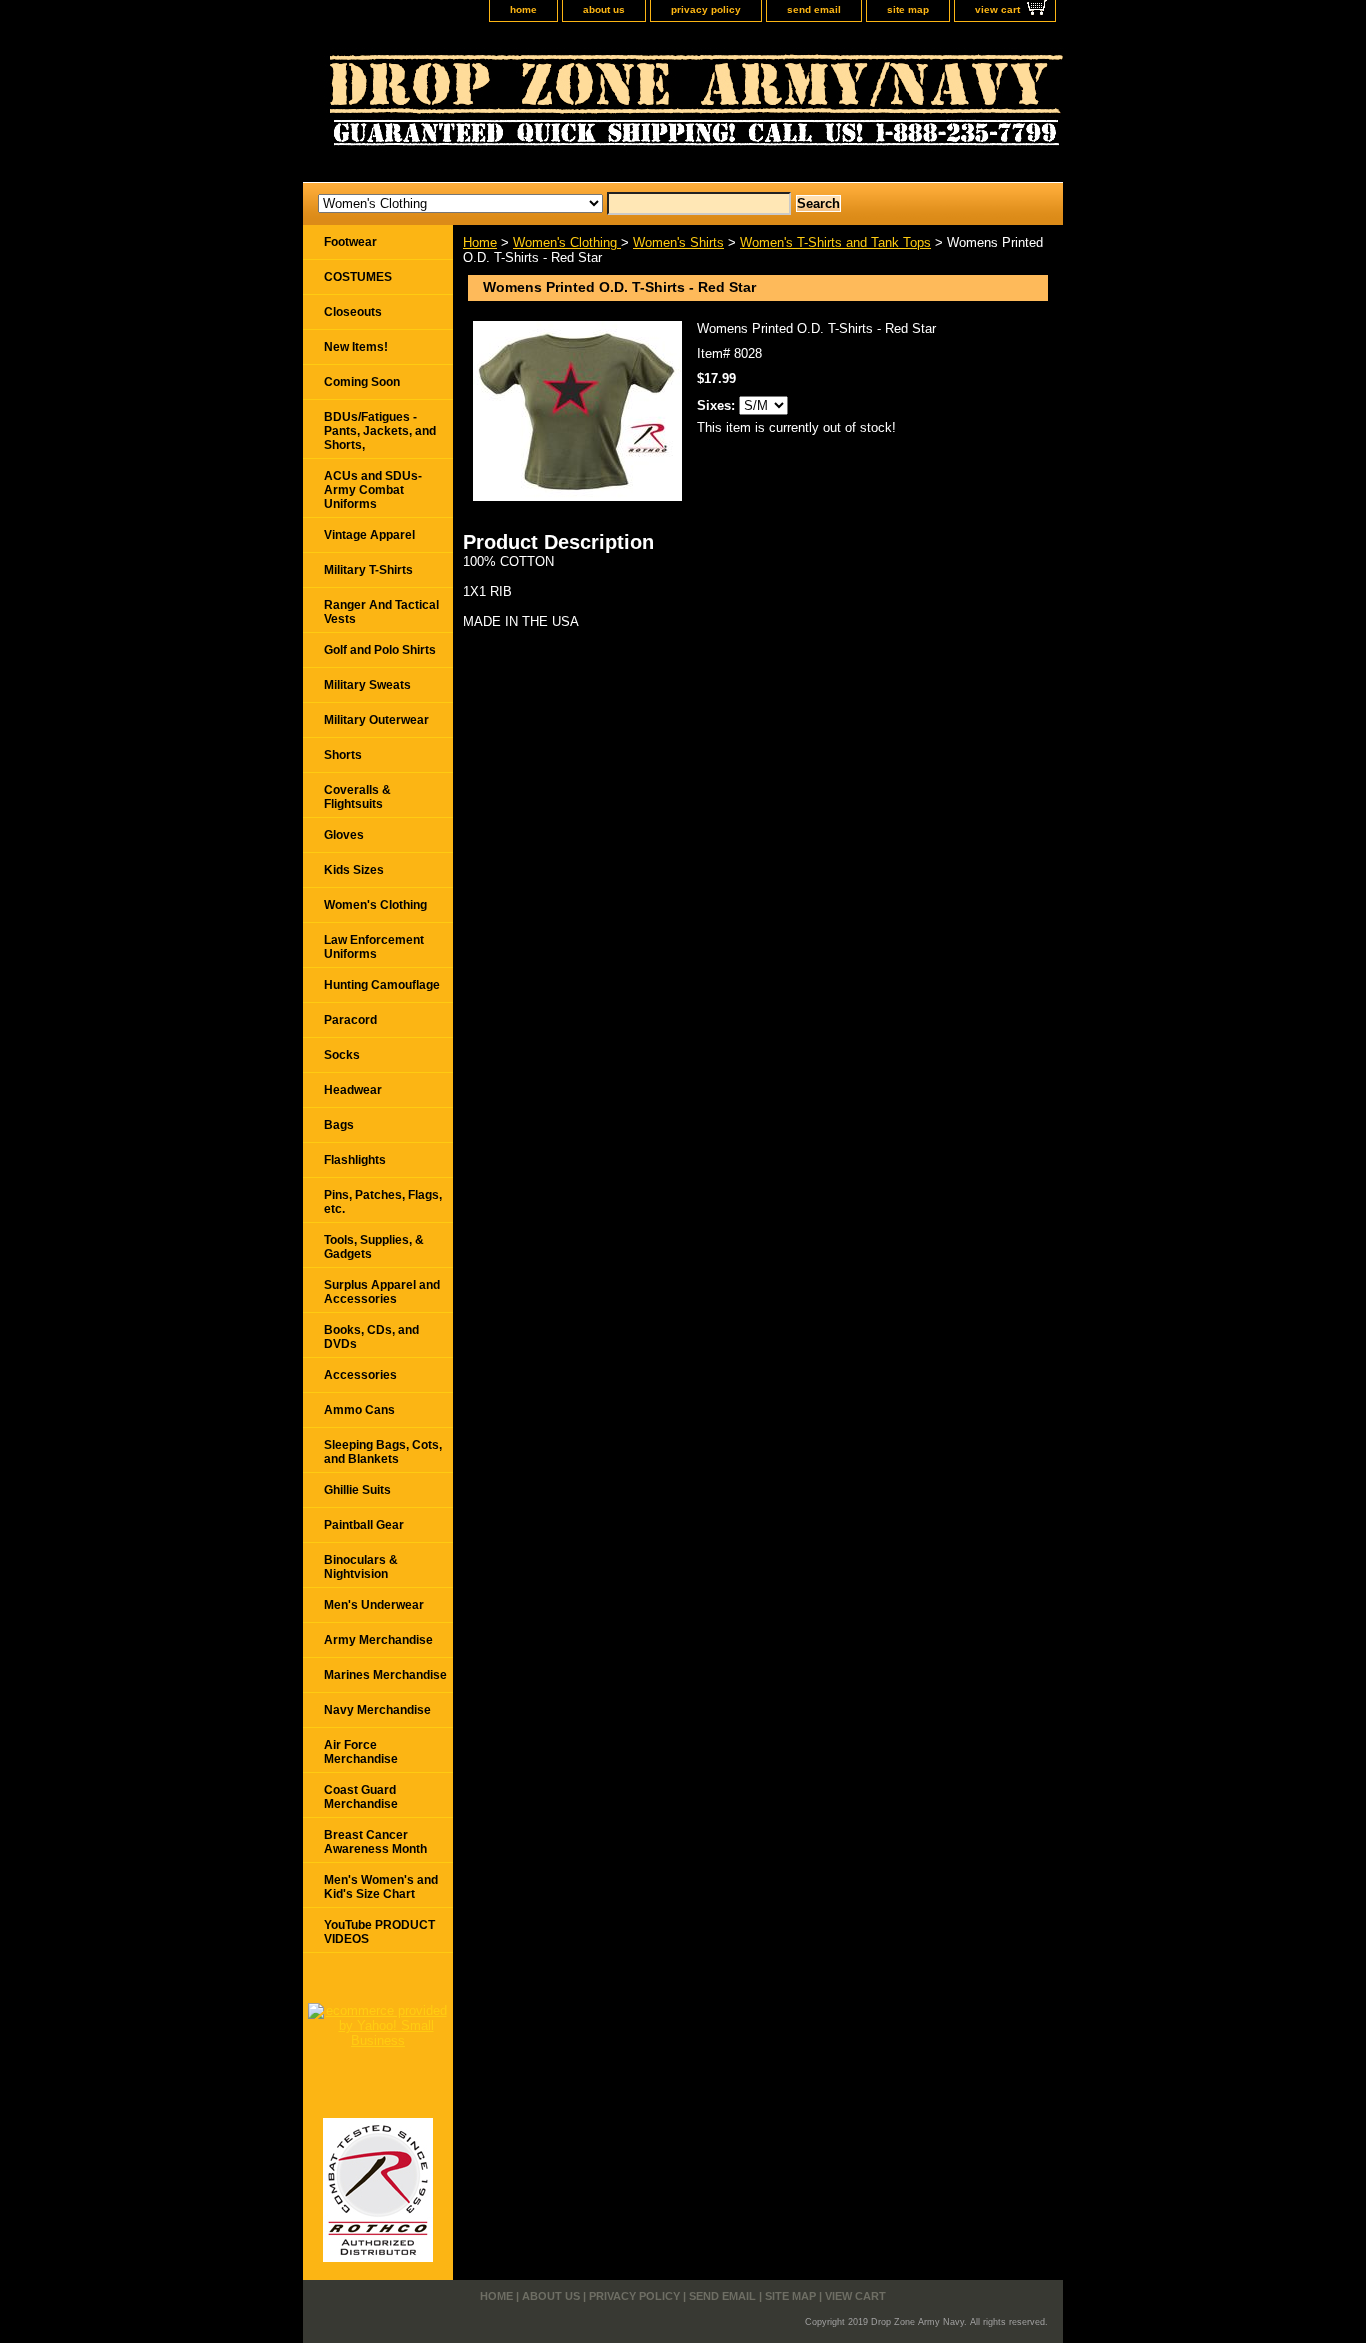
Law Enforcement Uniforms (374, 947)
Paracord (350, 1020)
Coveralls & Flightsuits (357, 797)
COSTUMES (358, 277)
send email (814, 9)
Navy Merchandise (377, 1710)
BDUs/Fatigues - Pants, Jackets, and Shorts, (380, 431)
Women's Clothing (567, 242)
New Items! (356, 347)
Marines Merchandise (385, 1675)
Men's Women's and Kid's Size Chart (381, 1887)
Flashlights (355, 1160)
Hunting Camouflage (382, 985)
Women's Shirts (678, 242)
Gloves (344, 835)
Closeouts (353, 312)
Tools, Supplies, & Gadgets (374, 1247)
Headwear (353, 1090)
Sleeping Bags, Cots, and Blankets (383, 1452)
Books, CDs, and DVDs (371, 1337)
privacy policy (706, 9)
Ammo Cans (359, 1410)
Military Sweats (367, 685)
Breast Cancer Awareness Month (375, 1842)
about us (604, 9)
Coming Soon (362, 382)
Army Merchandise (378, 1640)
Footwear (350, 242)
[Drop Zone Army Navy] (553, 107)
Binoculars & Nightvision (361, 1567)
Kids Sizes (354, 870)
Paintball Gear (364, 1525)
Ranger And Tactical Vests (381, 612)
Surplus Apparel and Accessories (382, 1292)
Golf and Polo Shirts (380, 650)
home (523, 9)
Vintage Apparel (369, 535)
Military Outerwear (376, 720)
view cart (997, 9)
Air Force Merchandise (361, 1752)
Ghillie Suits (357, 1490)
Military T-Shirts (368, 570)
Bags (339, 1125)
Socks (342, 1055)
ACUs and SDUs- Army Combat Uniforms (373, 490)
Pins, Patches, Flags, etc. (383, 1202)
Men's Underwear (374, 1605)
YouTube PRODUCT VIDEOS (379, 1932)
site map (908, 9)
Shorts (343, 755)
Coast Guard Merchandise (361, 1797)
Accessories (360, 1375)
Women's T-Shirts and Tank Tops (835, 242)
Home (480, 242)
